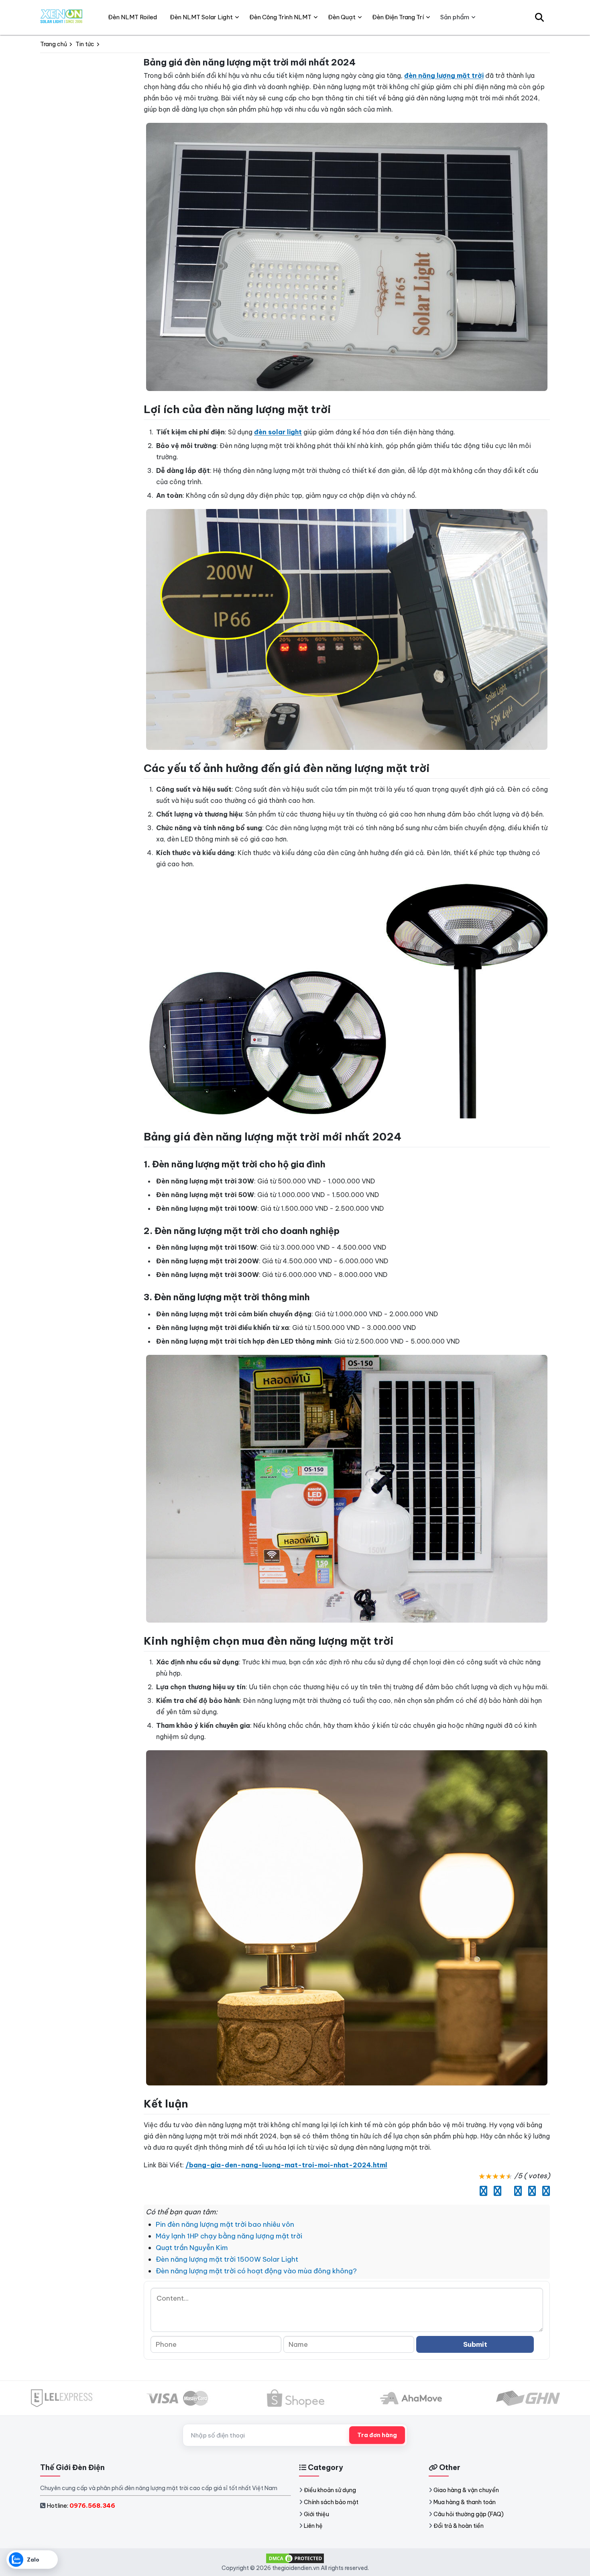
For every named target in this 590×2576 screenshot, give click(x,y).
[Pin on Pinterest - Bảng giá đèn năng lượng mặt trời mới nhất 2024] (516, 2191)
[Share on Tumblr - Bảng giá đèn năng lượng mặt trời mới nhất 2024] (544, 2191)
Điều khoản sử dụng (330, 2490)
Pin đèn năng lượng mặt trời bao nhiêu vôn (225, 2224)
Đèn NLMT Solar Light (201, 17)
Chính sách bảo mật (331, 2502)
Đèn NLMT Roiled (132, 17)
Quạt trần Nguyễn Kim (192, 2248)
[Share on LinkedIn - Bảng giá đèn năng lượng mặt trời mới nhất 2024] (506, 2191)
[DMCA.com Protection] (295, 2558)
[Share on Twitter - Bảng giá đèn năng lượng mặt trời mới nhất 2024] (495, 2191)
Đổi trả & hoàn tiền (459, 2526)
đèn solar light (278, 432)
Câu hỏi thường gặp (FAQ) (469, 2514)
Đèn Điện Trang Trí (398, 17)
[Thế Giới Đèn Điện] (62, 17)
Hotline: (81, 2506)
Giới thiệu (316, 2514)
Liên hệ (313, 2526)
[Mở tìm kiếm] (539, 17)
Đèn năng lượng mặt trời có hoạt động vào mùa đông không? (256, 2271)
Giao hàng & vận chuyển (466, 2490)
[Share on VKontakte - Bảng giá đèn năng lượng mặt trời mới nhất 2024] (530, 2191)
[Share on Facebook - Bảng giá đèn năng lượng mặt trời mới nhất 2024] (481, 2191)
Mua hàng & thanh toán (465, 2502)
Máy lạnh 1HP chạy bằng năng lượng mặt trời (229, 2236)
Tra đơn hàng (377, 2435)
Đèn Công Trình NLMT (280, 17)
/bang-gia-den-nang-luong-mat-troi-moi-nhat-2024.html (286, 2165)
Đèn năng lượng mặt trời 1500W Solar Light (227, 2259)
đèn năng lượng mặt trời (444, 75)
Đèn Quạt (342, 17)
